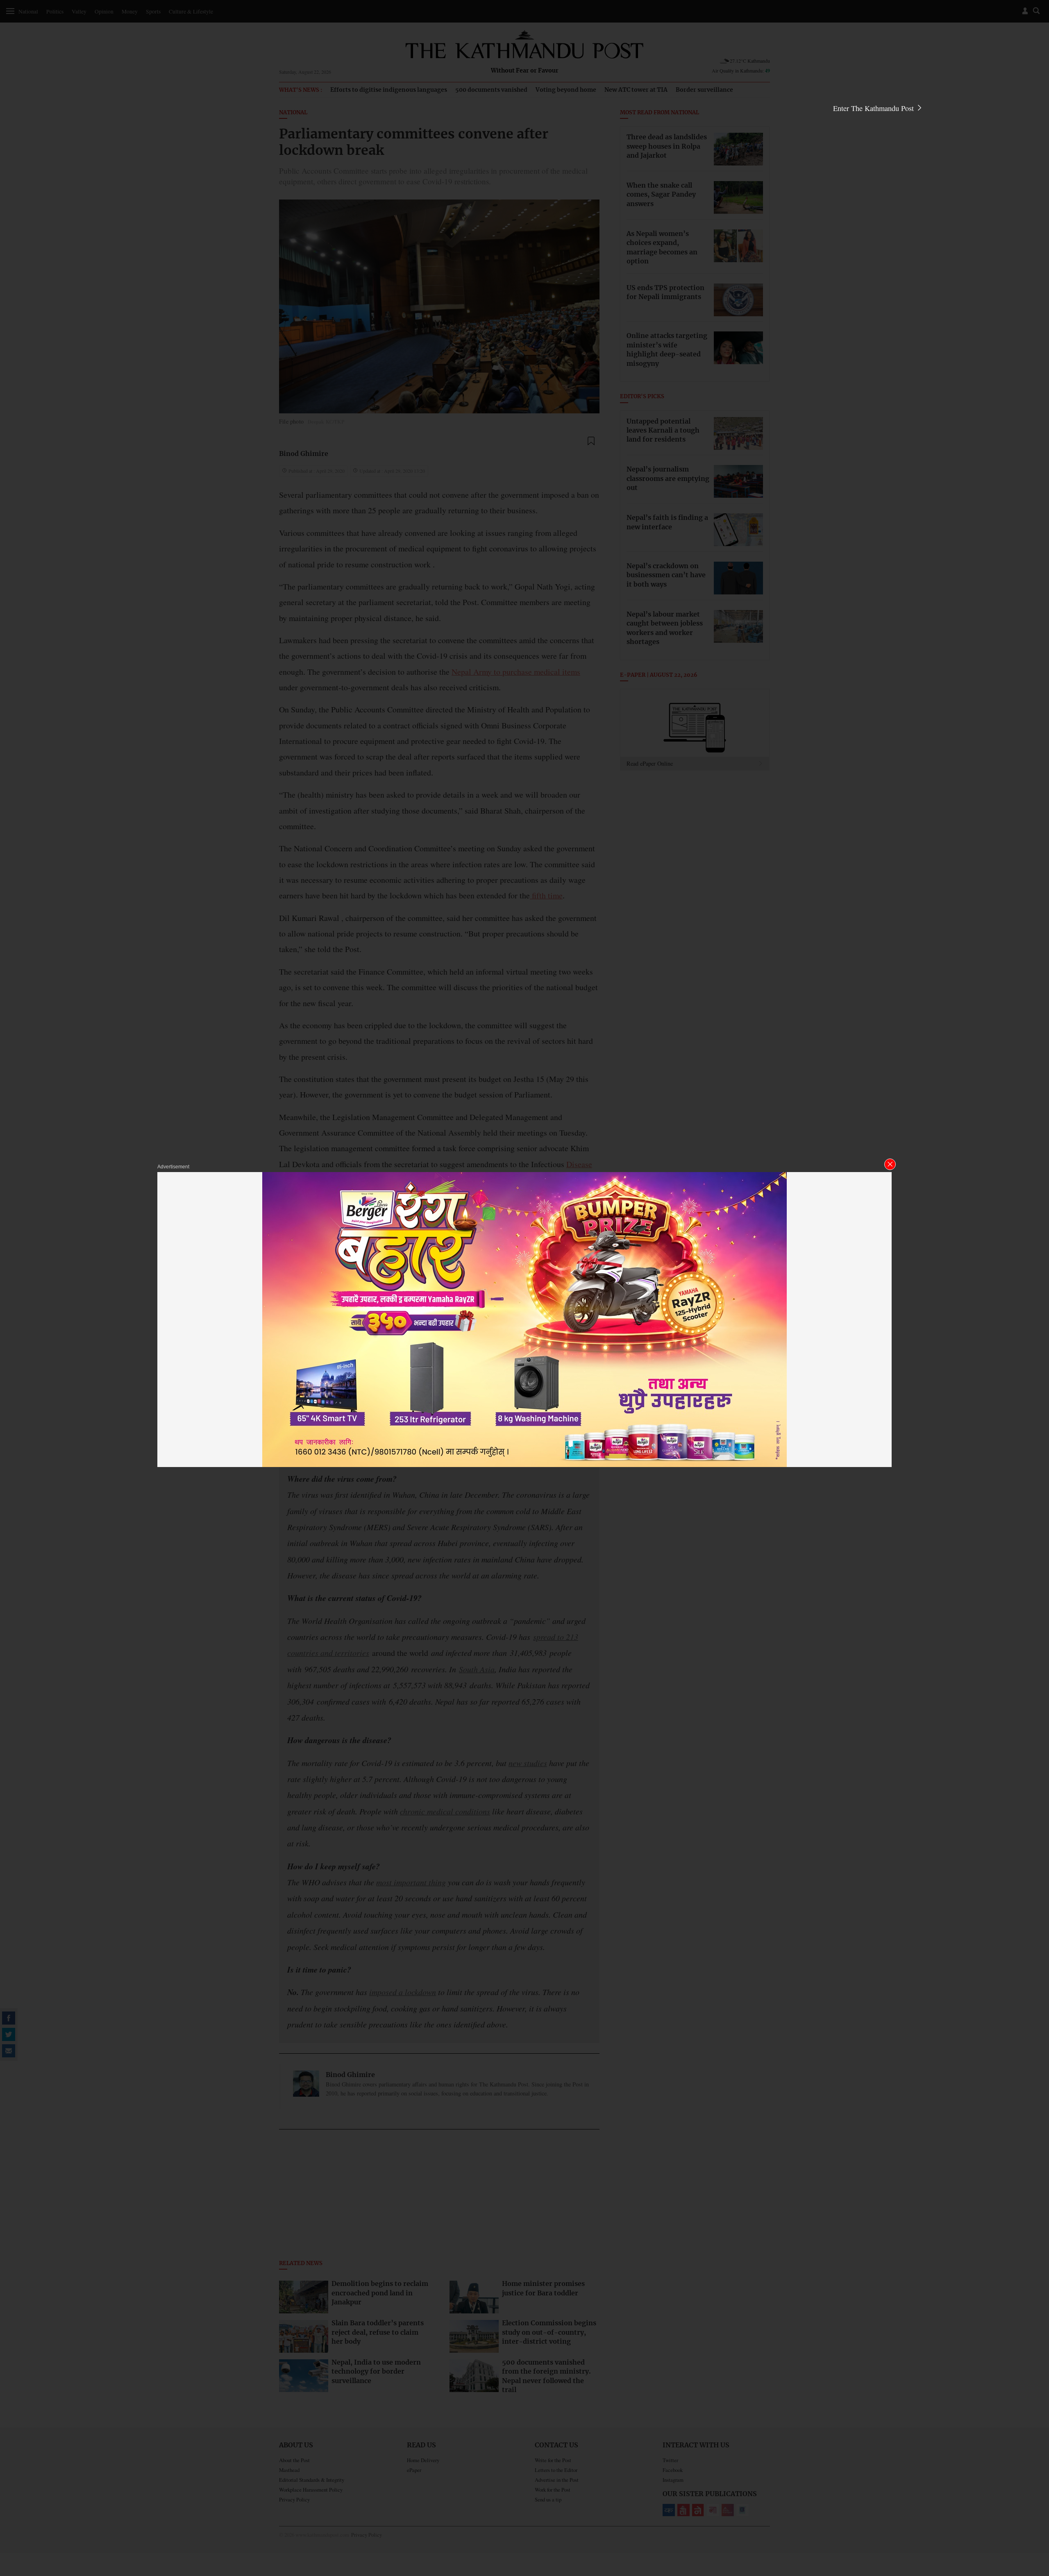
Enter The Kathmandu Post (874, 108)
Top (1033, 2513)
